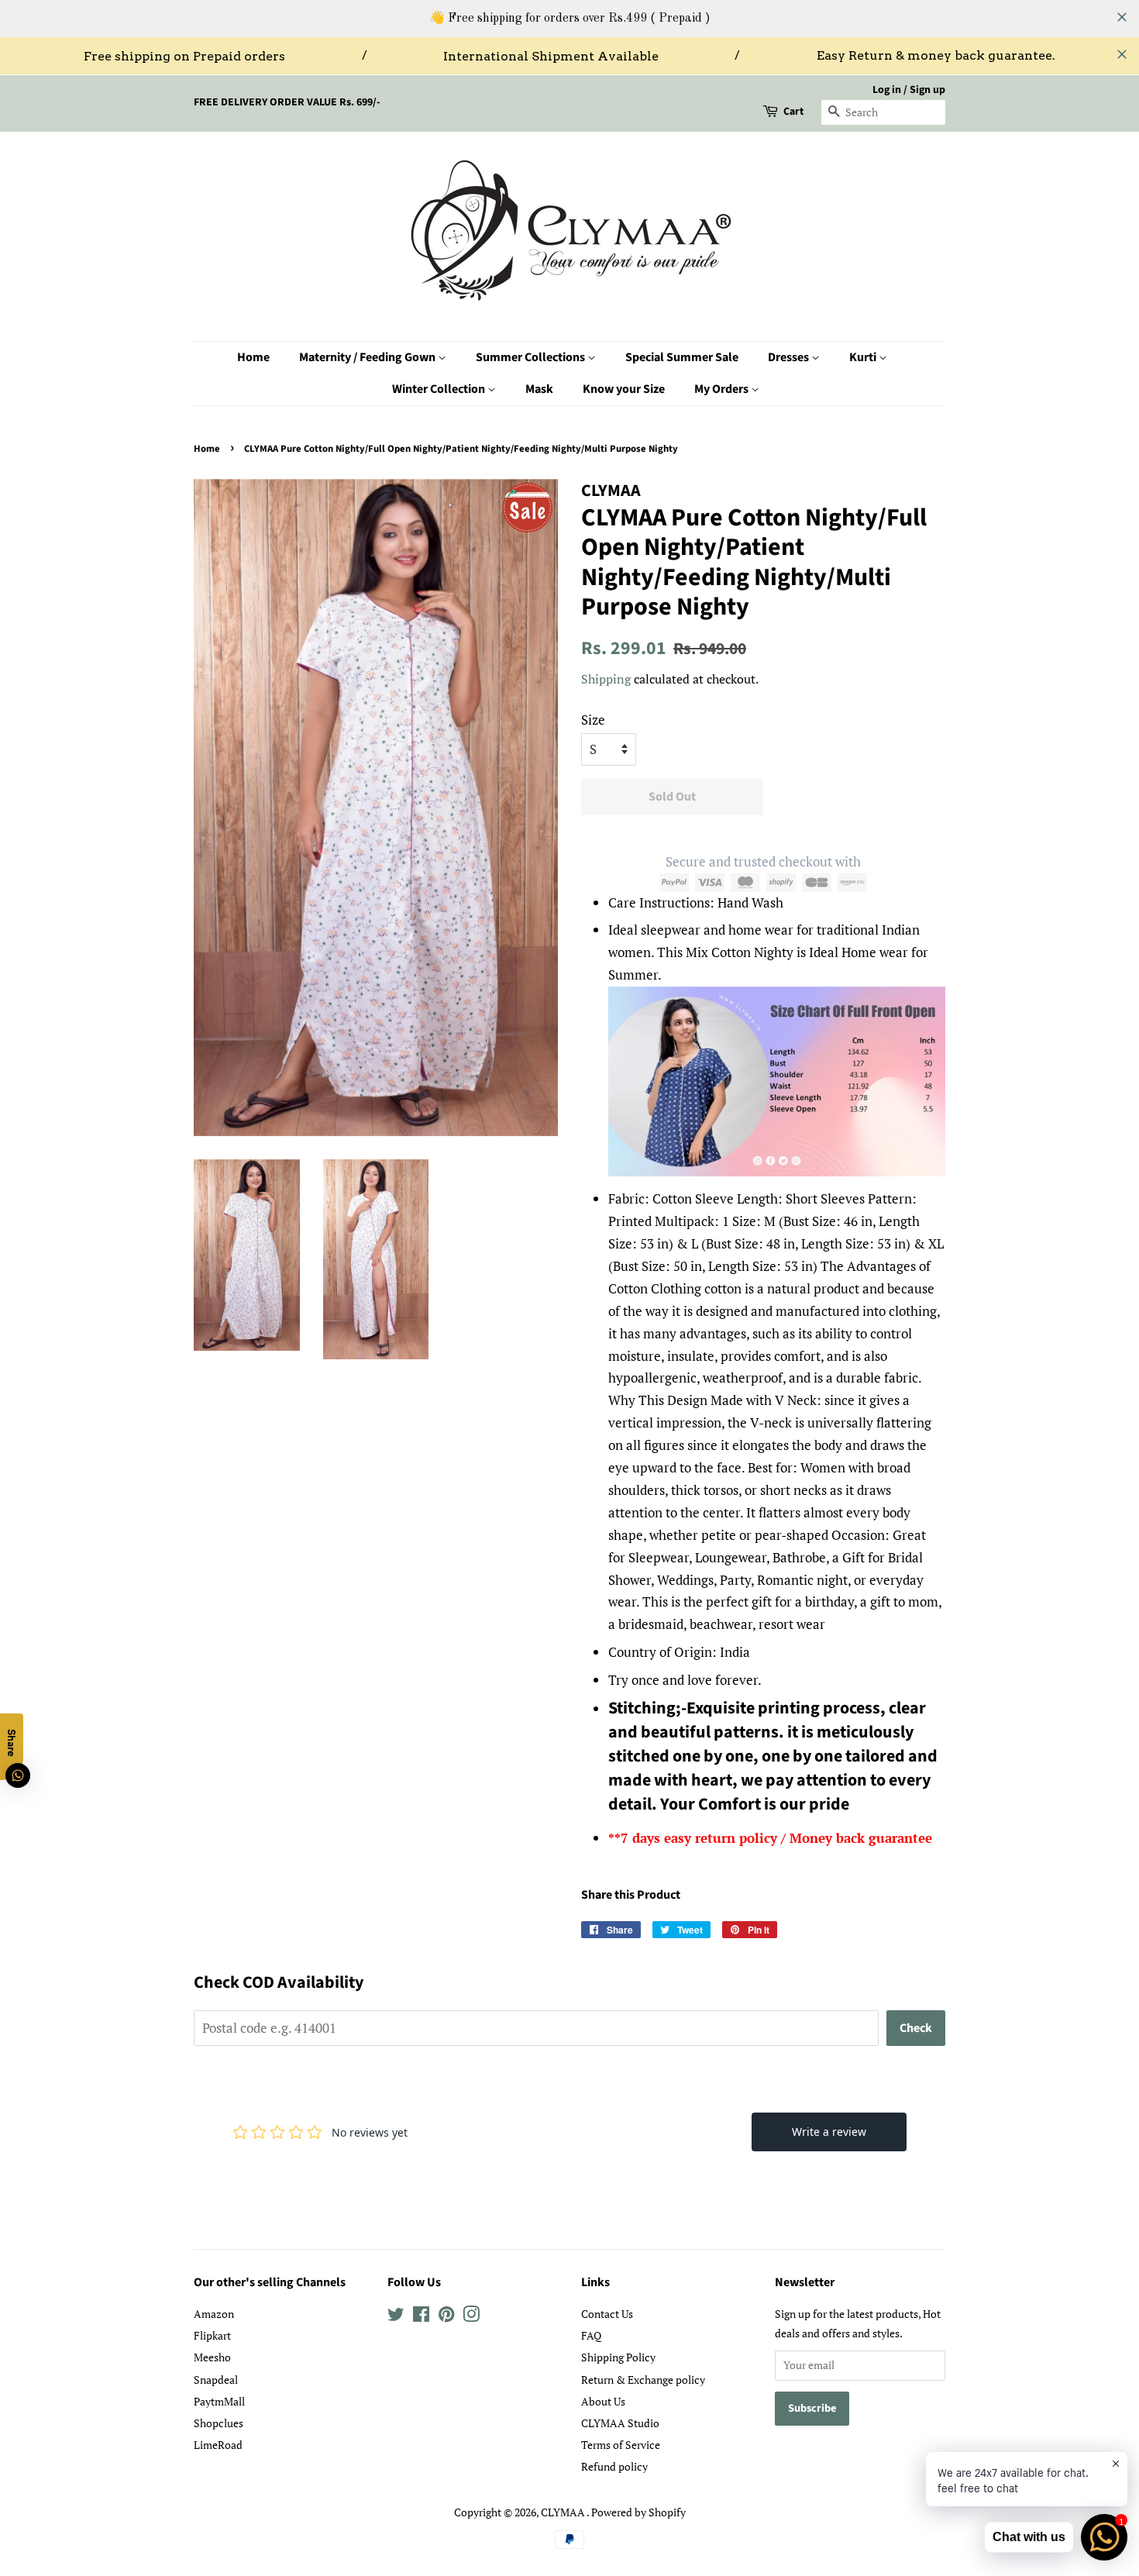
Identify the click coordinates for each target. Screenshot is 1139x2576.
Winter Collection (440, 389)
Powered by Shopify (638, 2512)
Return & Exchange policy (643, 2380)
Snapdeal (216, 2380)
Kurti (864, 357)
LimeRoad (218, 2445)
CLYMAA (564, 2512)
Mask (539, 389)
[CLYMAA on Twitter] (396, 2317)
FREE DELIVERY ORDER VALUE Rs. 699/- (287, 102)
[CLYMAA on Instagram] (471, 2317)
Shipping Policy (618, 2357)
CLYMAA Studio (620, 2423)
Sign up (927, 90)
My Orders (723, 389)
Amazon (214, 2314)
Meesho (212, 2357)
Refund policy (614, 2466)
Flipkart (212, 2335)
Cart (793, 112)
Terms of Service (621, 2445)
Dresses (790, 357)
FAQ (591, 2335)
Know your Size (624, 389)
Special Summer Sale (682, 357)
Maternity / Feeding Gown (368, 357)
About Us (603, 2401)
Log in (887, 90)
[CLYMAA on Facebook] (421, 2317)
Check (916, 2028)
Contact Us (607, 2314)
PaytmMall (219, 2401)
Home (253, 357)
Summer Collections (532, 357)
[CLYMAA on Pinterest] (446, 2317)
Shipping (606, 679)
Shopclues (219, 2423)
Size (593, 720)
